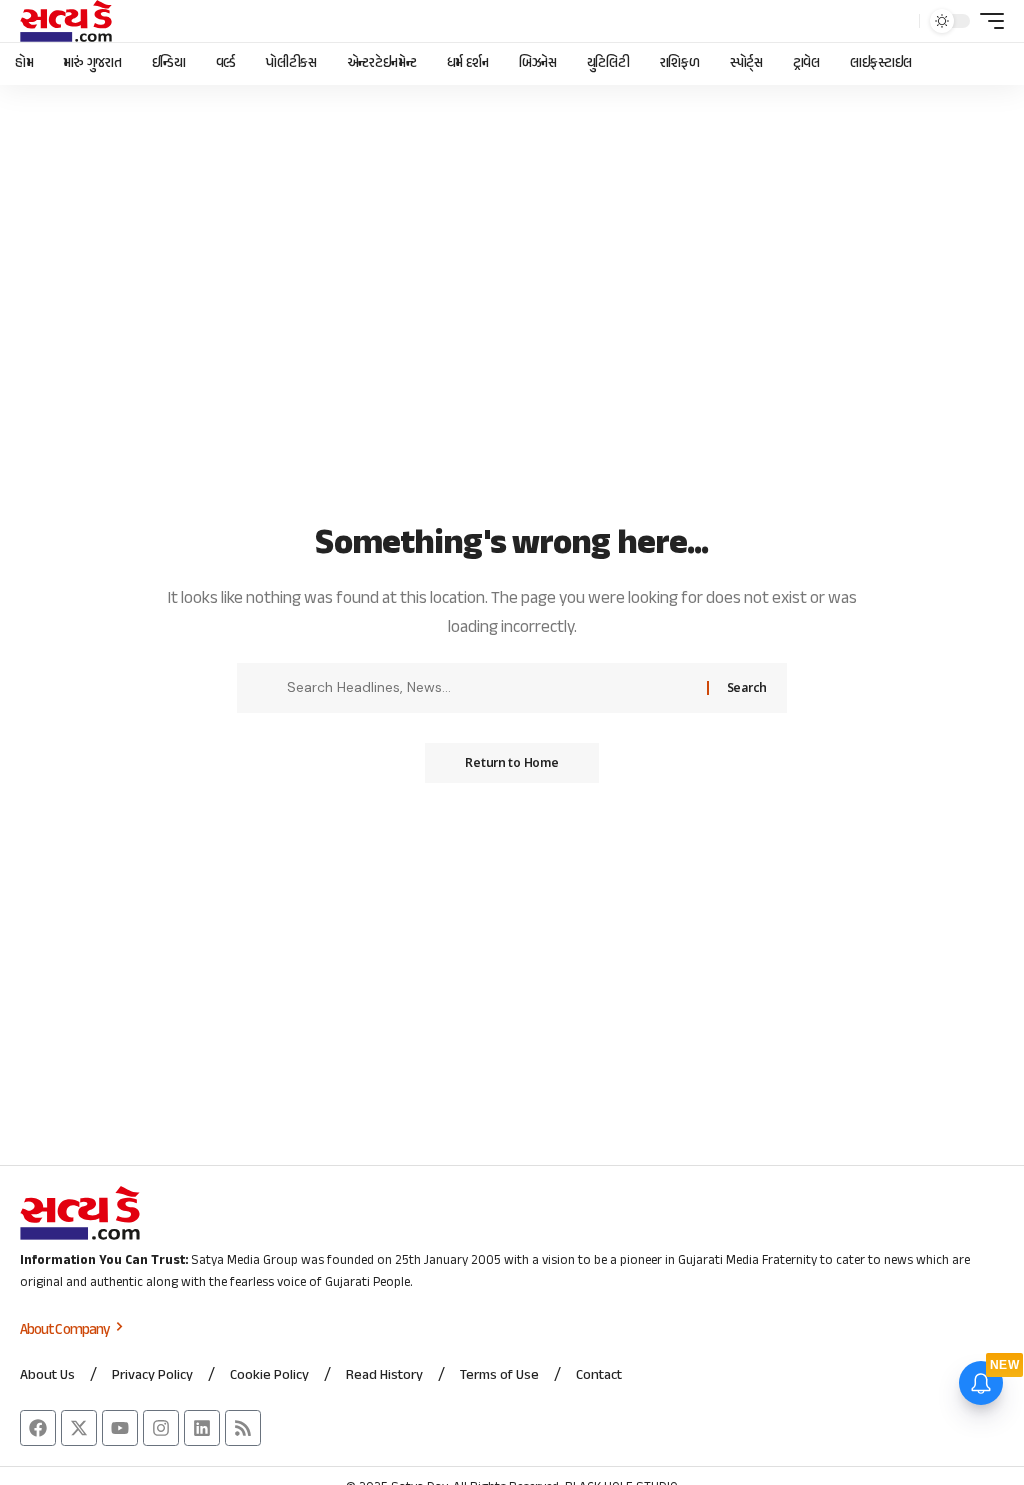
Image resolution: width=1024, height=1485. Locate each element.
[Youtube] (120, 1428)
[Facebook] (38, 1428)
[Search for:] (489, 688)
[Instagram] (161, 1428)
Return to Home (511, 762)
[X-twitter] (79, 1428)
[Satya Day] (66, 21)
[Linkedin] (202, 1428)
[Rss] (243, 1428)
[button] (899, 21)
